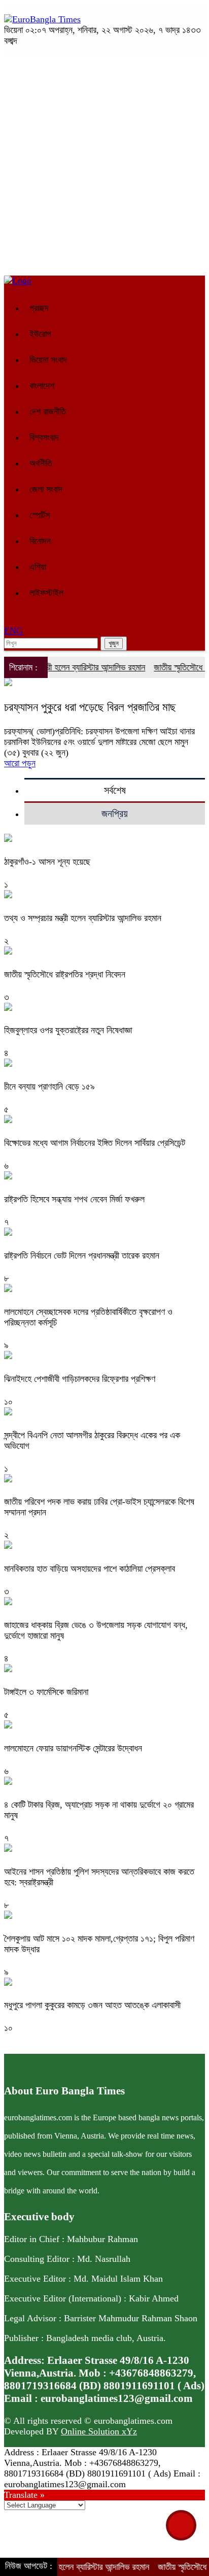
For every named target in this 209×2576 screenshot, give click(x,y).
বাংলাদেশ (42, 386)
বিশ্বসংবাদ (44, 437)
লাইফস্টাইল (46, 593)
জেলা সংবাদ (46, 489)
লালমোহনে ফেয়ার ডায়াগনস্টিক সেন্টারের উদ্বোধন (73, 1748)
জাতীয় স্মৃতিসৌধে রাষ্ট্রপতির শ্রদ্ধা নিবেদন (65, 974)
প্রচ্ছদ (39, 308)
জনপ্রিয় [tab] (115, 814)
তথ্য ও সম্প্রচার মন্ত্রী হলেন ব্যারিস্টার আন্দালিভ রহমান (83, 918)
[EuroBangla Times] (42, 19)
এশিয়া (38, 567)
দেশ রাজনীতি (48, 412)
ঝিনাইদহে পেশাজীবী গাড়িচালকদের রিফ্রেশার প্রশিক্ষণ (80, 1379)
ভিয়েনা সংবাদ (48, 360)
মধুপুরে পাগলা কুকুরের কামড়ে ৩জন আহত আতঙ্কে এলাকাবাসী (92, 2005)
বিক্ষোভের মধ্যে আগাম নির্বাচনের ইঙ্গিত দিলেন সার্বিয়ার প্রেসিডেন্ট (95, 1143)
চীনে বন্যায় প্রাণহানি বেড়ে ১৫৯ (49, 1087)
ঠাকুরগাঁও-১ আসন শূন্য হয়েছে (47, 862)
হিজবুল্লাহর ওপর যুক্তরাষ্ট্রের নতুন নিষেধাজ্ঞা (68, 1030)
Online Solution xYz (99, 2431)
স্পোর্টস (40, 515)
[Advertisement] (104, 166)
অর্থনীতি (41, 463)
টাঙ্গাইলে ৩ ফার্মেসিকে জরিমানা (46, 1692)
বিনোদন (40, 541)
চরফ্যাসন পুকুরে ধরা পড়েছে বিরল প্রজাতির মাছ (90, 707)
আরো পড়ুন (20, 763)
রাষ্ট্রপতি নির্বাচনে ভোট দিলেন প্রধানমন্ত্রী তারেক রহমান (82, 1256)
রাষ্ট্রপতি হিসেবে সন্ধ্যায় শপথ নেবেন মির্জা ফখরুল (74, 1199)
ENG (13, 631)
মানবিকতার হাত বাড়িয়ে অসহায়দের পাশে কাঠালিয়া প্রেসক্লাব (90, 1569)
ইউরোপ (40, 334)
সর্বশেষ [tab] (115, 790)
